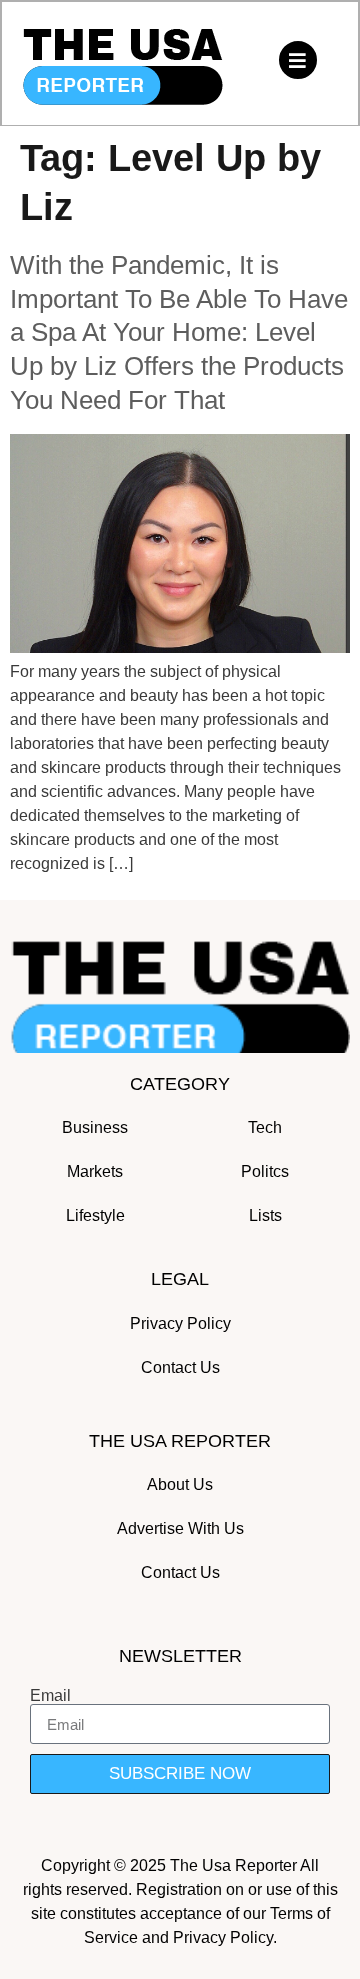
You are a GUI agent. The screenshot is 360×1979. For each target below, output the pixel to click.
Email (50, 1696)
